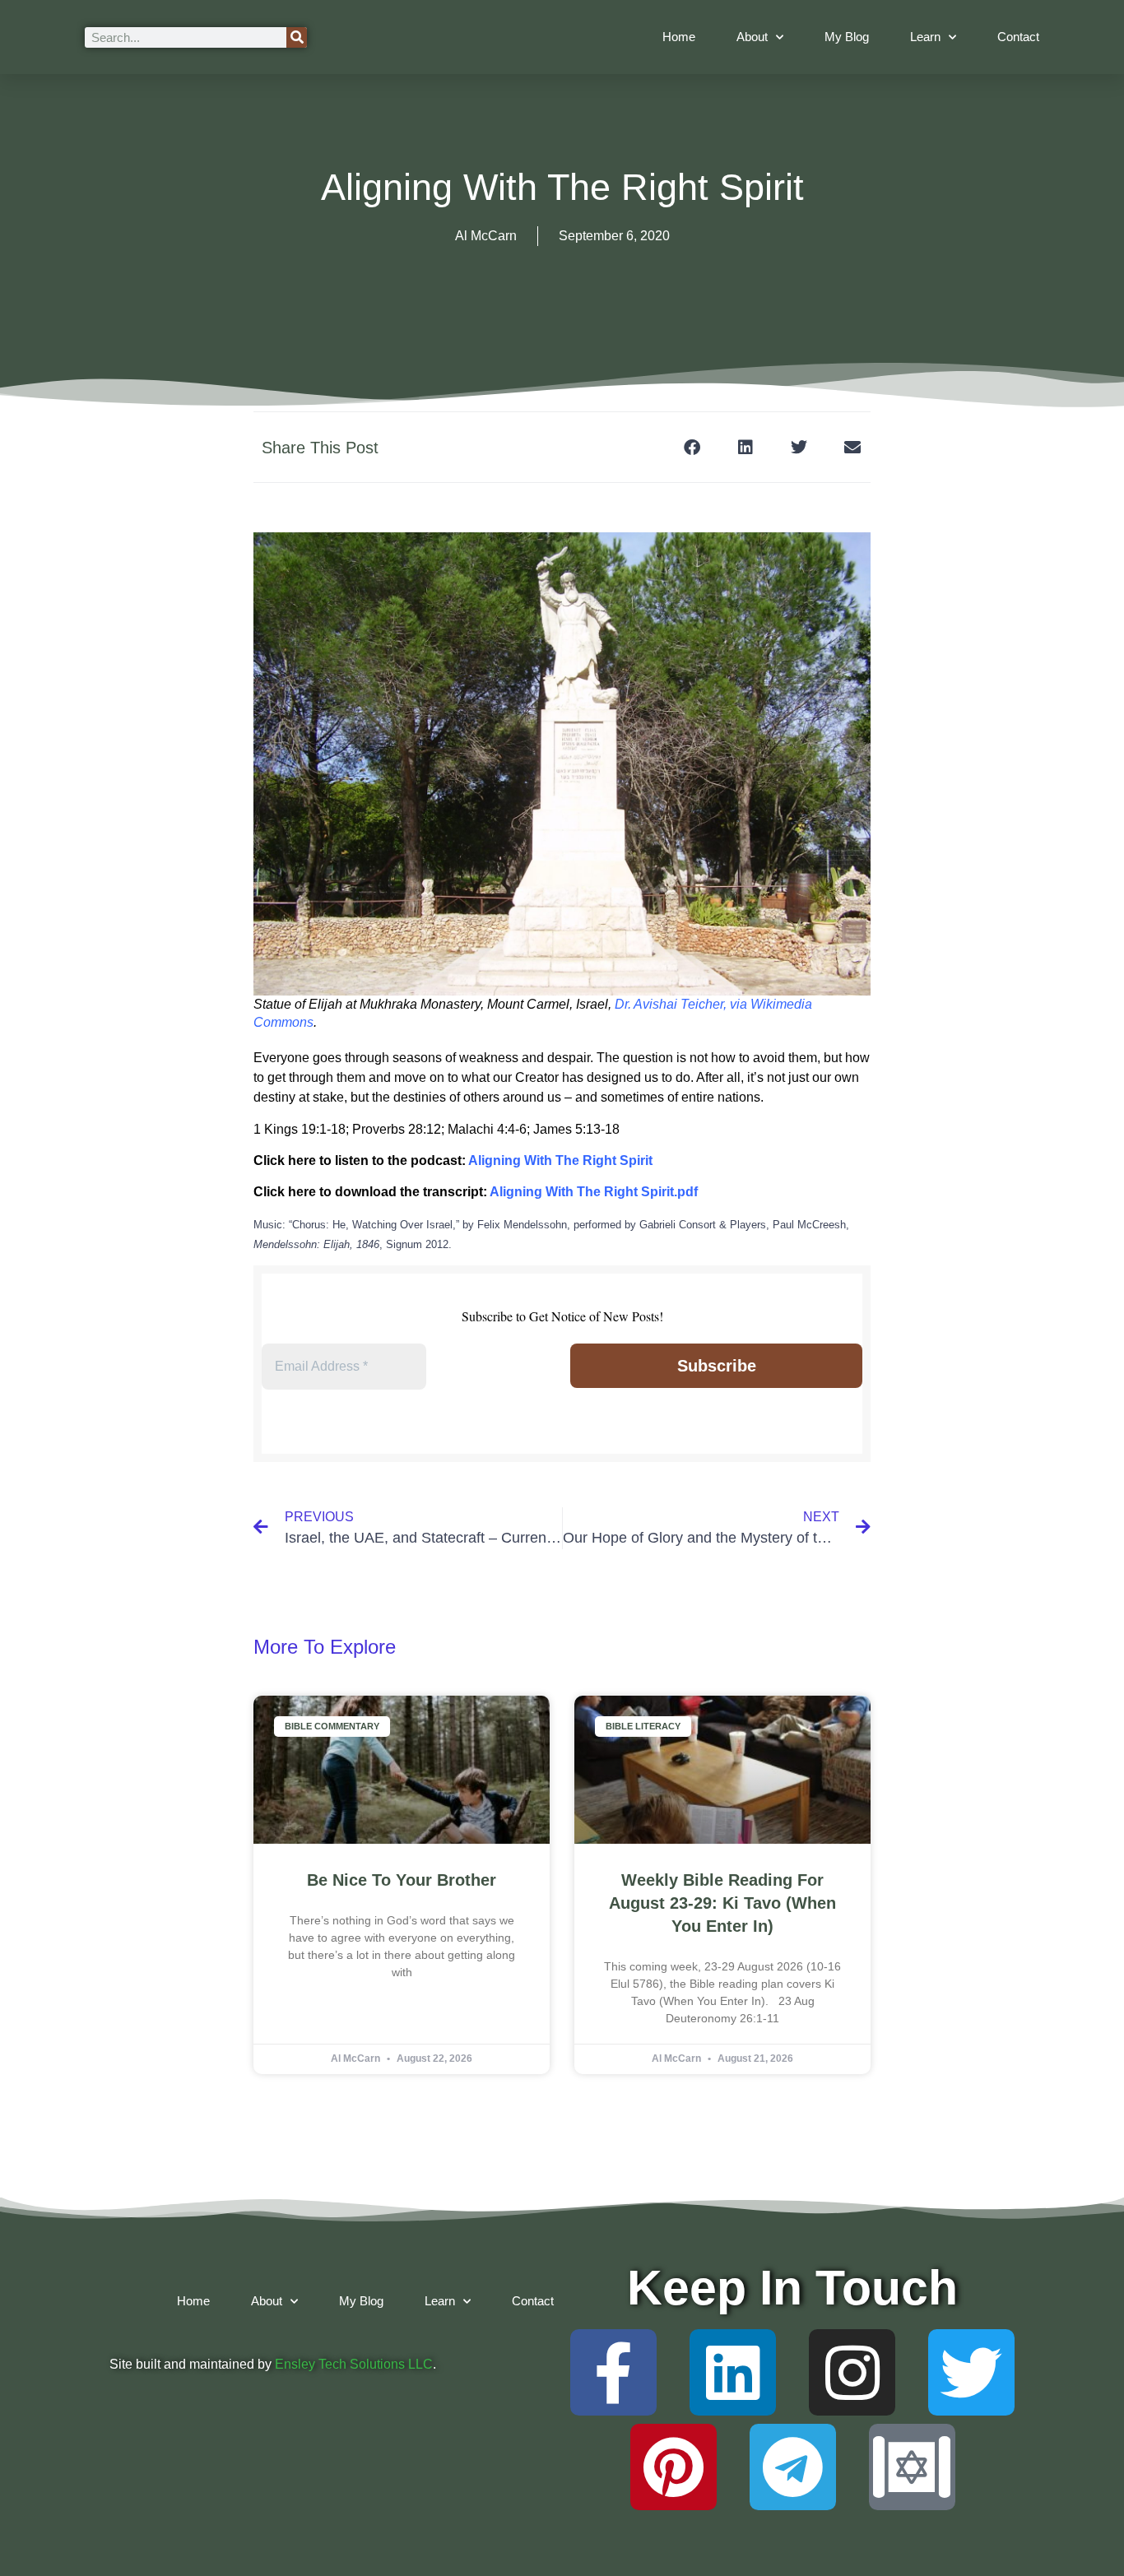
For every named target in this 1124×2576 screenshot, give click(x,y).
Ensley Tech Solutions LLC (354, 2364)
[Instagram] (852, 2372)
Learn (925, 37)
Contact (1018, 37)
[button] (692, 447)
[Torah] (912, 2467)
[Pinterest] (673, 2467)
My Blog (847, 37)
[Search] (297, 37)
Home (679, 37)
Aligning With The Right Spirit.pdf (594, 1192)
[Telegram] (793, 2467)
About (752, 37)
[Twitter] (971, 2372)
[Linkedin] (733, 2372)
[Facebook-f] (613, 2372)
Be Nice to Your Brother (402, 1880)
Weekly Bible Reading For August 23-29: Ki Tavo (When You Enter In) (722, 1903)
